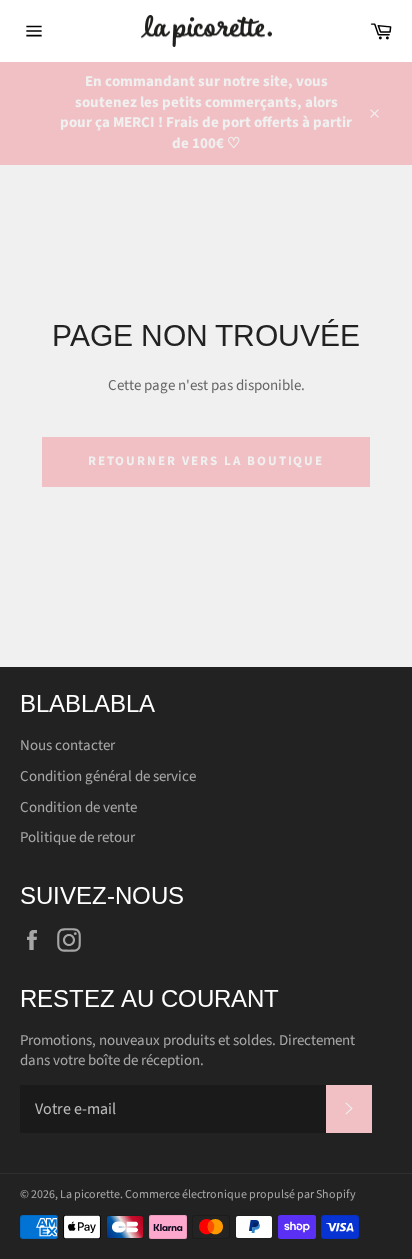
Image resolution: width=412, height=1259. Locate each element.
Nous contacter (67, 745)
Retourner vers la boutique (206, 461)
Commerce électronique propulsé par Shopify (240, 1194)
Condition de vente (78, 807)
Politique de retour (77, 837)
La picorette (90, 1194)
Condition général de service (108, 776)
